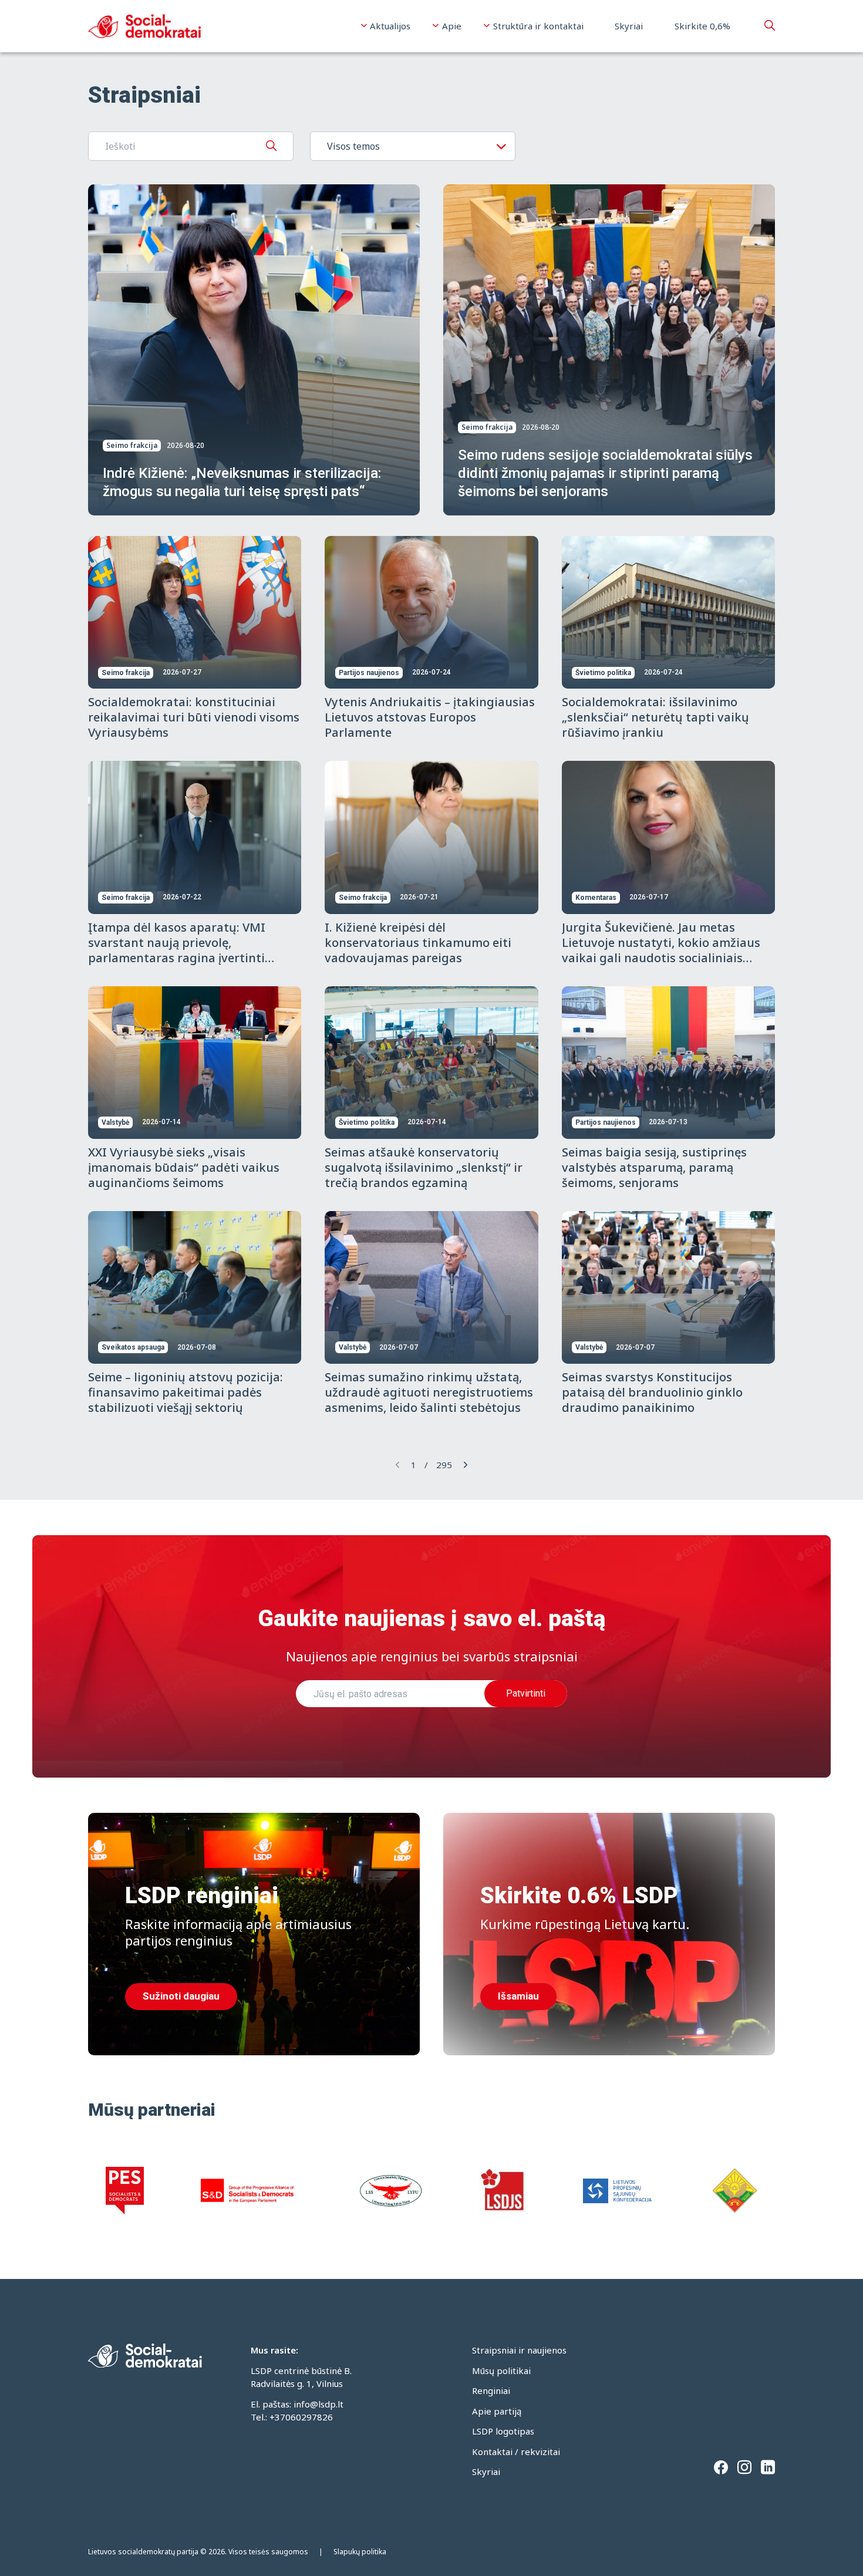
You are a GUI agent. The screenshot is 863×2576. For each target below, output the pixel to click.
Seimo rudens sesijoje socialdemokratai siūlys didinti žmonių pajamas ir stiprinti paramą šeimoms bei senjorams (605, 473)
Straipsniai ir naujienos (519, 2350)
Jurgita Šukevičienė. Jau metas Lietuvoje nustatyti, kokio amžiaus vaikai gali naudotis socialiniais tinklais (661, 950)
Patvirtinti (526, 1693)
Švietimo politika (603, 673)
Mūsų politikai (501, 2371)
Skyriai (629, 26)
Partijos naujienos (369, 673)
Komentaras (596, 898)
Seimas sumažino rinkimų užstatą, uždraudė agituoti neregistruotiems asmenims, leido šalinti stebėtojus (429, 1392)
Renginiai (491, 2390)
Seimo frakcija (132, 445)
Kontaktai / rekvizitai (516, 2452)
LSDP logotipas (503, 2431)
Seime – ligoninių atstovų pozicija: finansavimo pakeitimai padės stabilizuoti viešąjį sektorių (186, 1392)
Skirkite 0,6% (702, 26)
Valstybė (115, 1122)
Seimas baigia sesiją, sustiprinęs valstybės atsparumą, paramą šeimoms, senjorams (654, 1167)
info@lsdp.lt (318, 2404)
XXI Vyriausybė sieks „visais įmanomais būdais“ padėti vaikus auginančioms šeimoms (184, 1167)
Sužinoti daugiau (181, 1996)
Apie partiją (497, 2411)
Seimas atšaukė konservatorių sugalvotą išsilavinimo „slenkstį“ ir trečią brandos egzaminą (424, 1167)
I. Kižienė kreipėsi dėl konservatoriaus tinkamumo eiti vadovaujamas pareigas (418, 943)
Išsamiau (518, 1996)
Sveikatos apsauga (133, 1347)
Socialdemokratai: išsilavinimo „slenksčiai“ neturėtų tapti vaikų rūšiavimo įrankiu (655, 717)
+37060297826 (301, 2417)
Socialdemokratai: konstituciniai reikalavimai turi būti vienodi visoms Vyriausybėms (194, 717)
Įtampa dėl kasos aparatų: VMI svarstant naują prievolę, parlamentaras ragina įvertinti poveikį (177, 950)
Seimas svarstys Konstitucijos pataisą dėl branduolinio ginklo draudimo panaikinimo (652, 1392)
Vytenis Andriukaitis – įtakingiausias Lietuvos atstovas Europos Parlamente (430, 717)
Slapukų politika (360, 2552)
